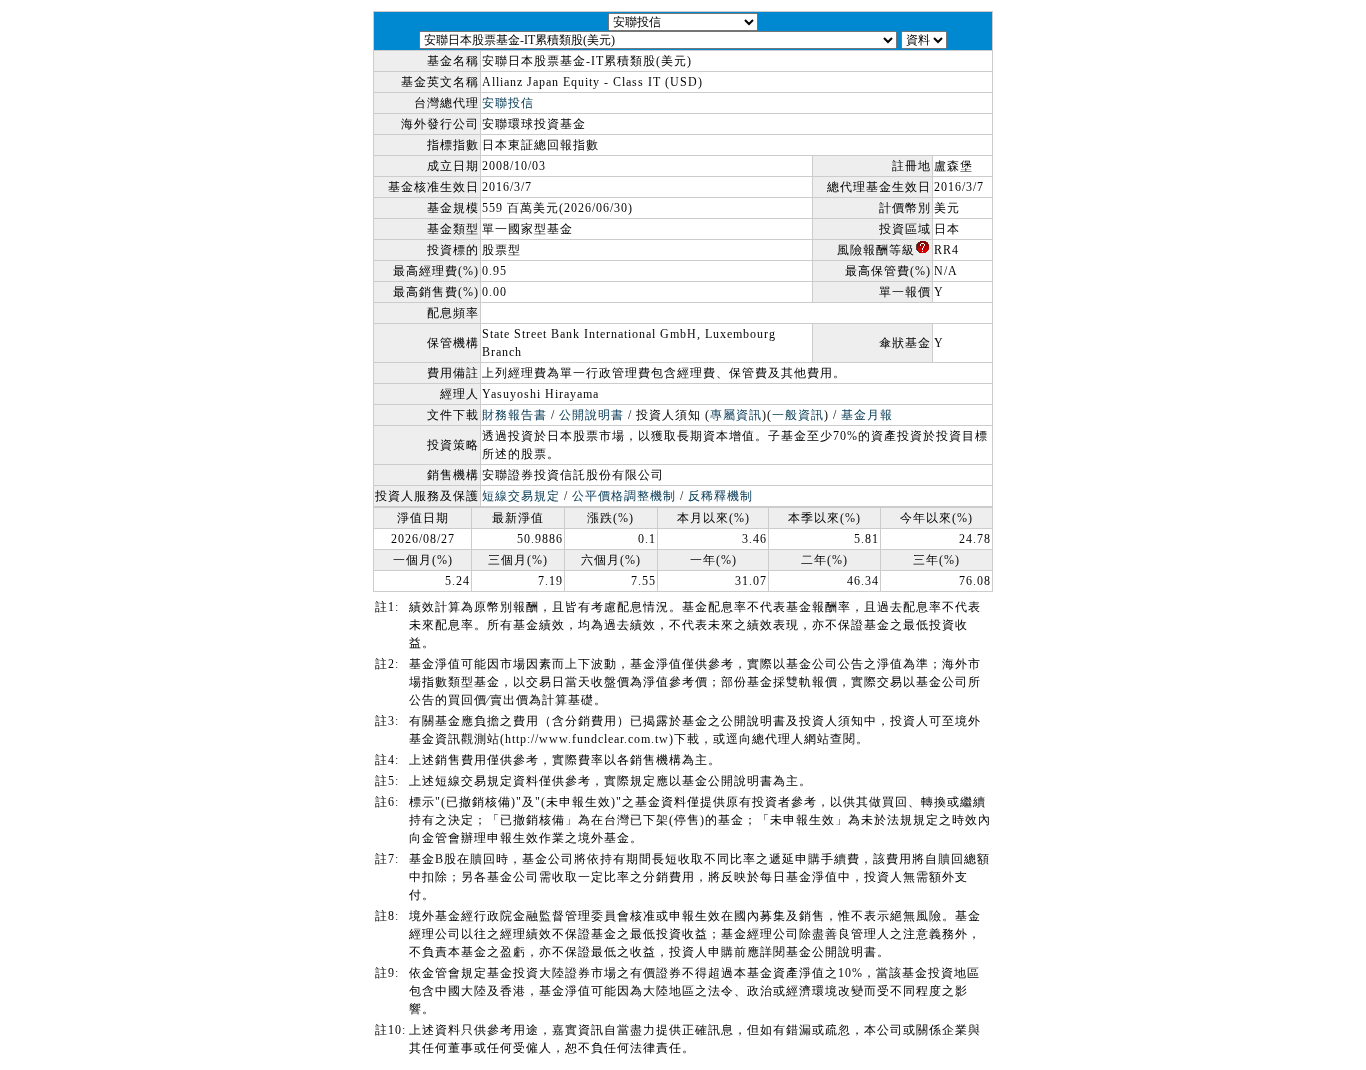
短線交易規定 (521, 496)
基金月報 (867, 415)
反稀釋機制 (720, 496)
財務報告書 (514, 415)
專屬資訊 (736, 415)
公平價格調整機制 (624, 496)
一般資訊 (798, 415)
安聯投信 (508, 103)
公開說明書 (591, 415)
